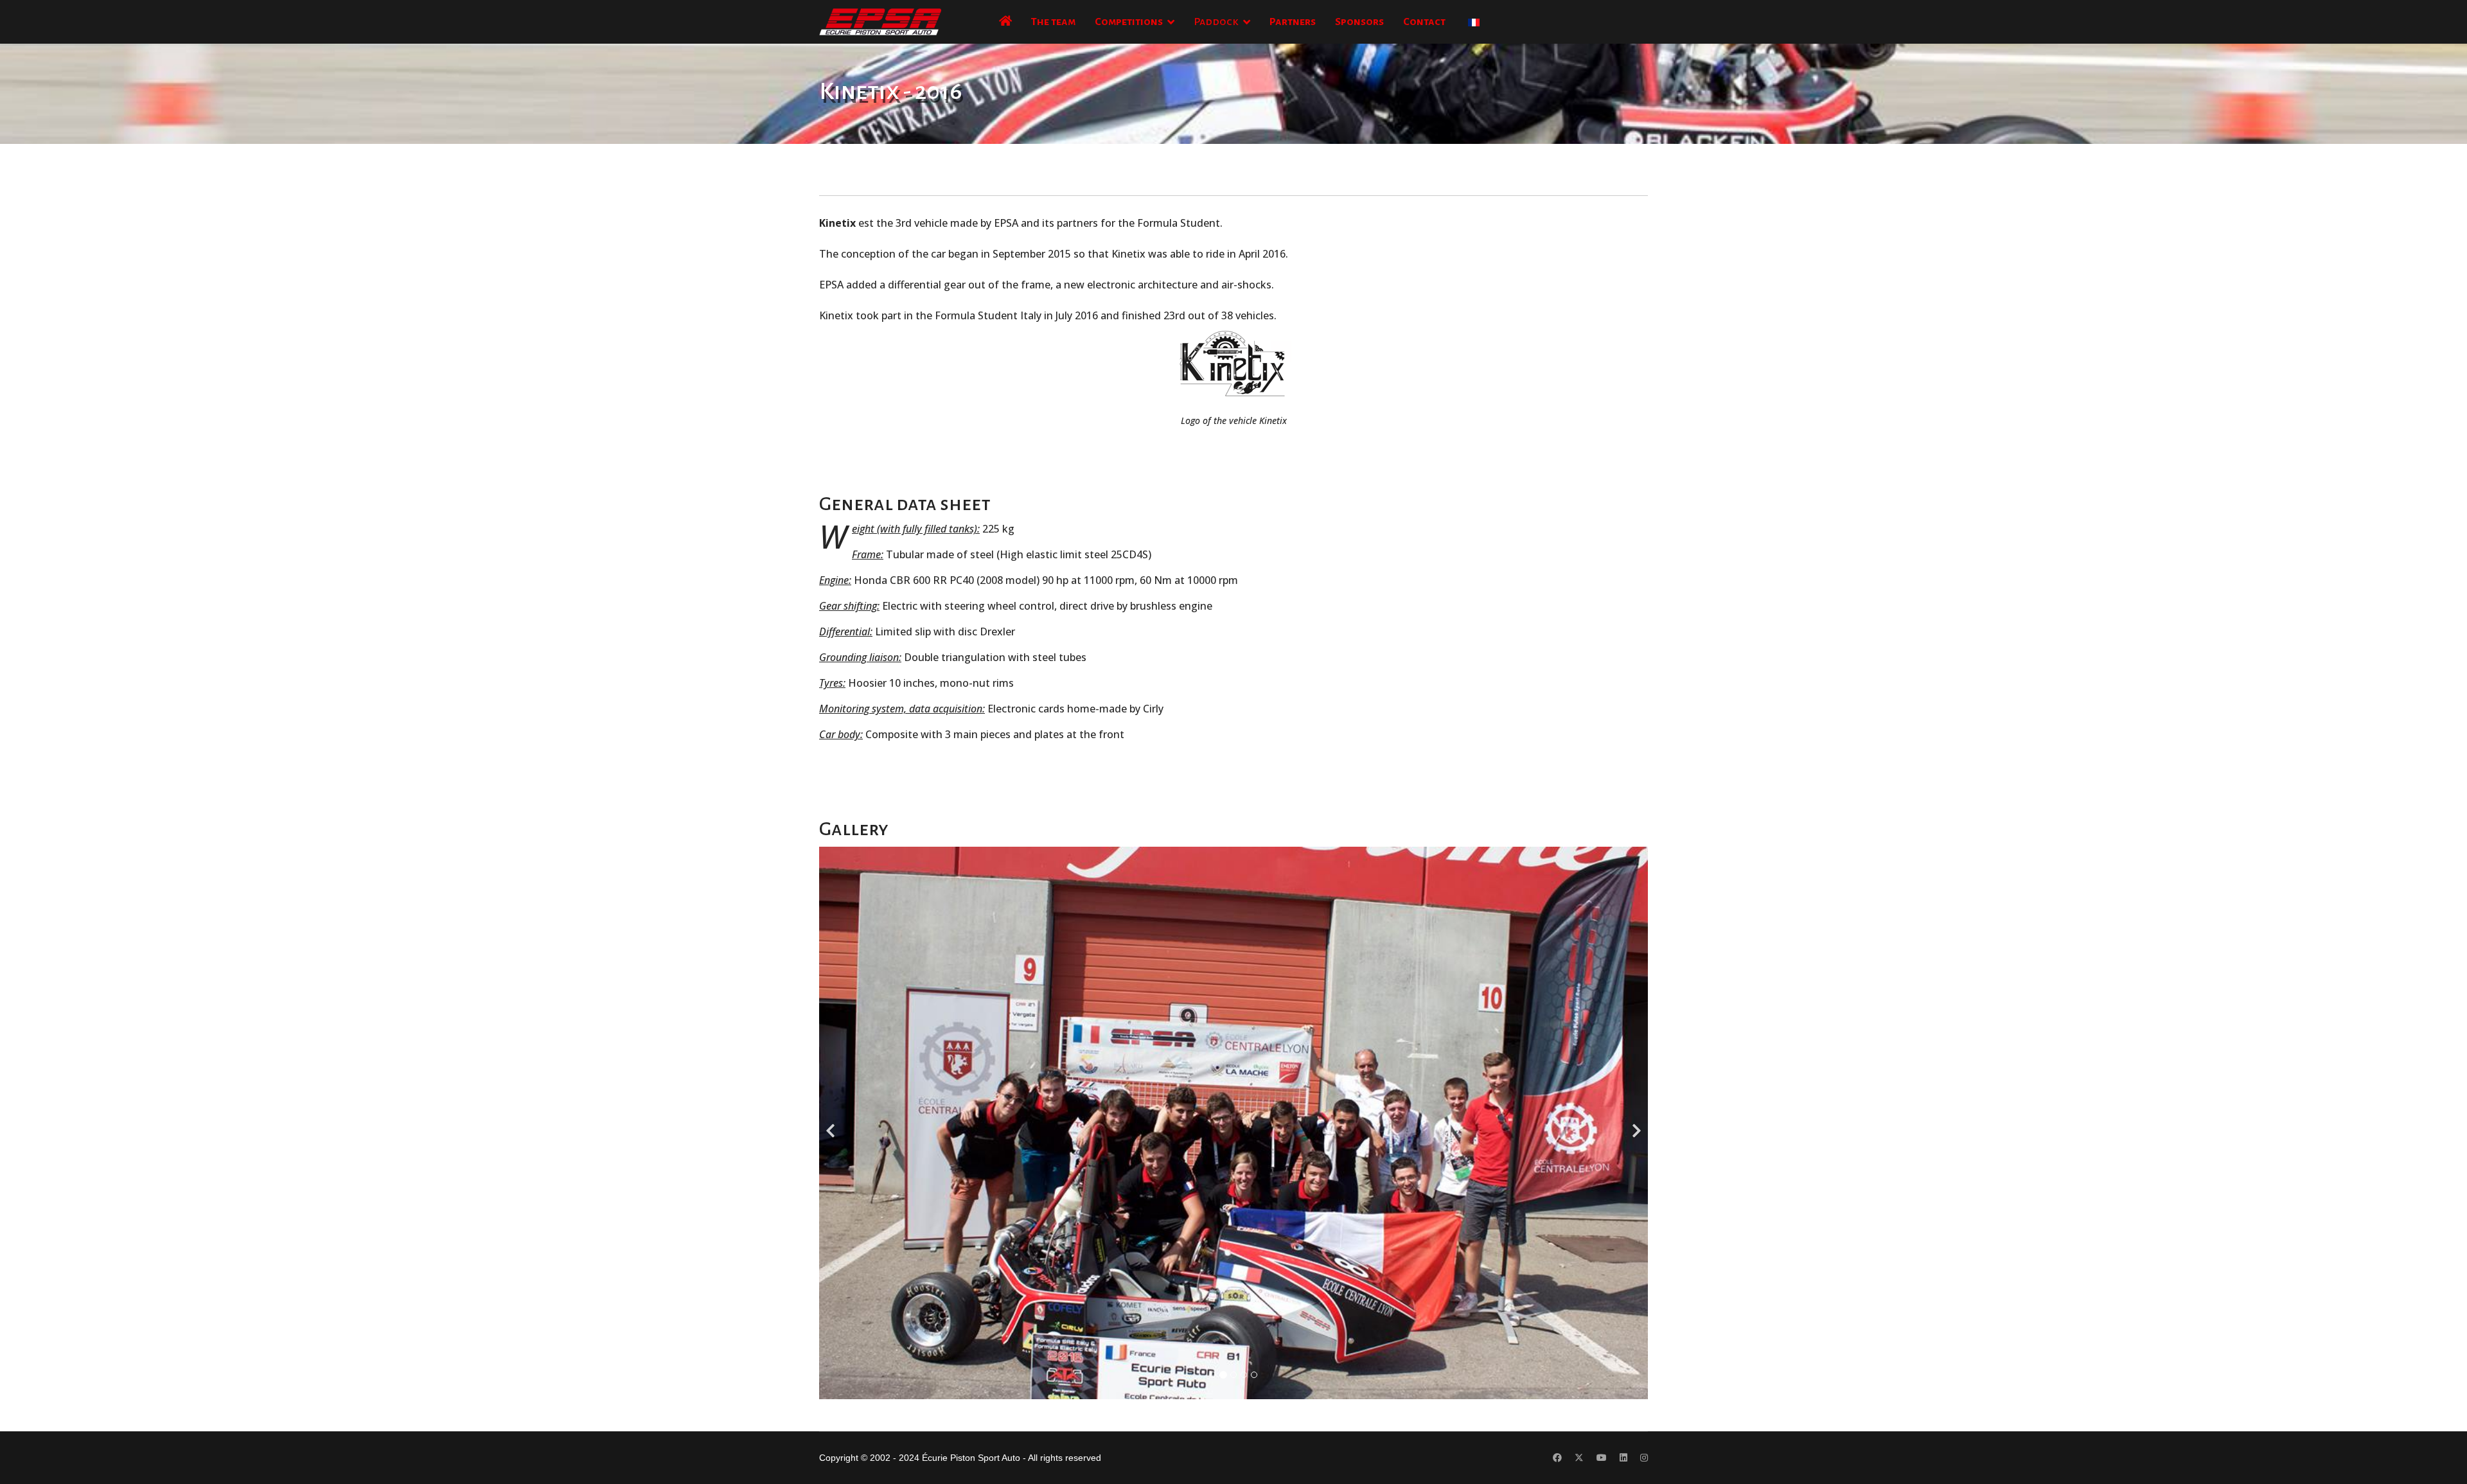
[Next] (1635, 1123)
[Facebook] (1557, 1458)
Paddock (1216, 22)
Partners (1293, 22)
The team (1053, 22)
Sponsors (1359, 22)
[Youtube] (1602, 1458)
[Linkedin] (1623, 1458)
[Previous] (832, 1123)
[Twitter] (1579, 1458)
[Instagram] (1644, 1458)
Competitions (1129, 22)
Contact (1424, 22)
